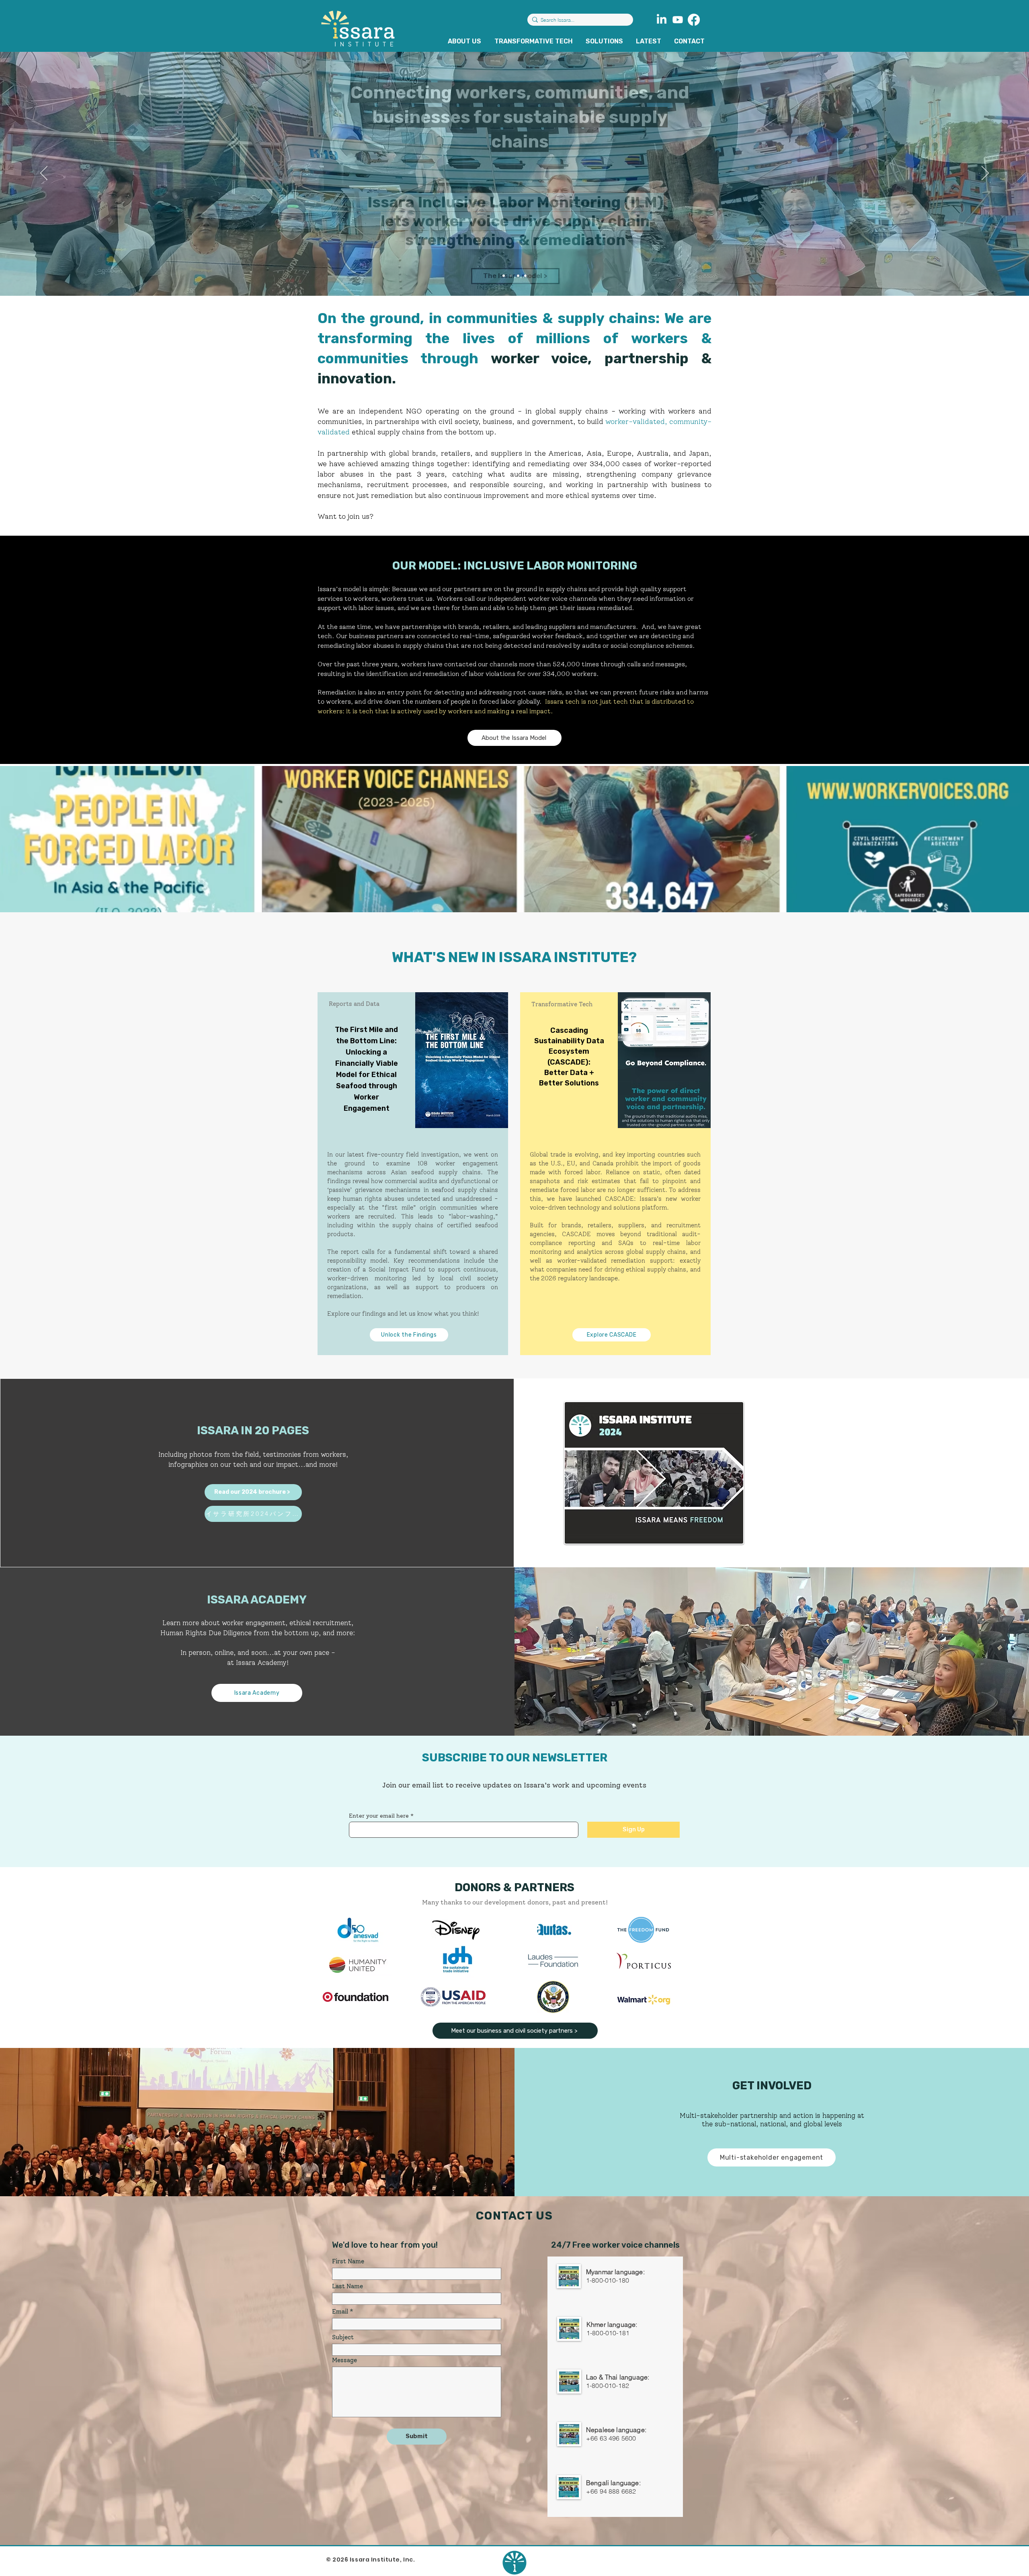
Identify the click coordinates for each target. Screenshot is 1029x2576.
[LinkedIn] (662, 20)
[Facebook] (694, 20)
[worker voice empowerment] (525, 276)
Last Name (347, 2286)
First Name (348, 2262)
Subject (343, 2337)
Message (344, 2360)
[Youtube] (678, 20)
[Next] (985, 174)
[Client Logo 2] (553, 1961)
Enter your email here (379, 1816)
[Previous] (44, 174)
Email (340, 2312)
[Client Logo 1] (644, 2000)
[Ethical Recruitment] (518, 276)
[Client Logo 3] (643, 1961)
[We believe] (504, 276)
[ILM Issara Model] (511, 276)
